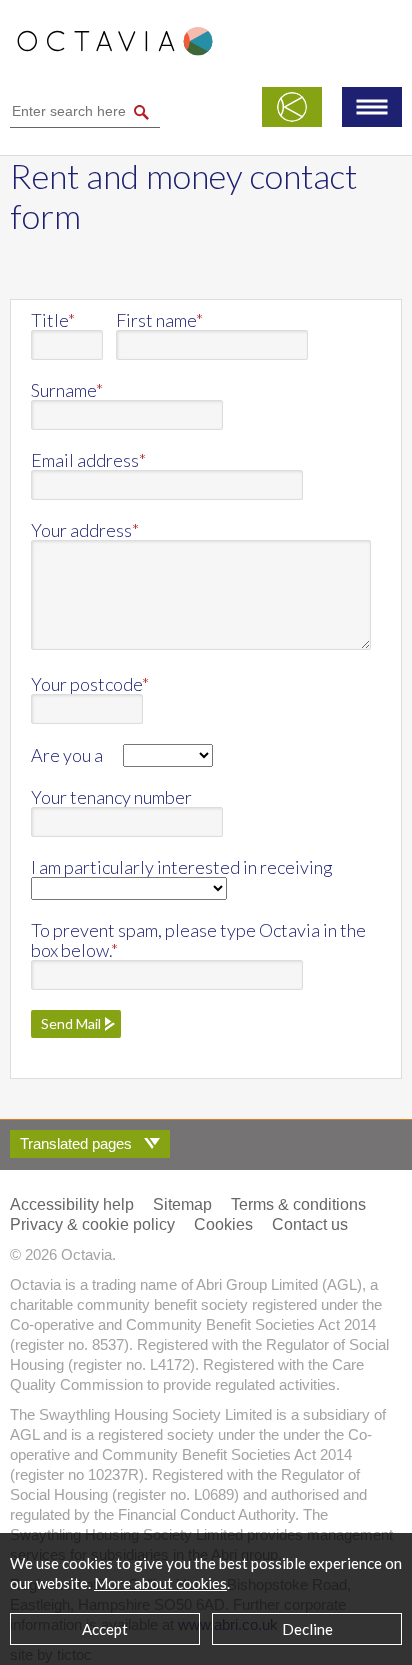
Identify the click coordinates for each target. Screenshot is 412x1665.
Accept (105, 1629)
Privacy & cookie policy (92, 1224)
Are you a (67, 755)
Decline (307, 1629)
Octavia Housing (115, 51)
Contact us (310, 1224)
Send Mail (71, 1023)
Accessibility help (72, 1204)
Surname (67, 390)
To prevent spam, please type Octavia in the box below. (198, 940)
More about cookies (160, 1583)
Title (53, 320)
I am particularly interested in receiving (182, 867)
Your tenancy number (111, 797)
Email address (88, 460)
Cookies (223, 1224)
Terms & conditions (298, 1204)
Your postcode (90, 684)
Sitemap (182, 1204)
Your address (85, 530)
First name (159, 320)
